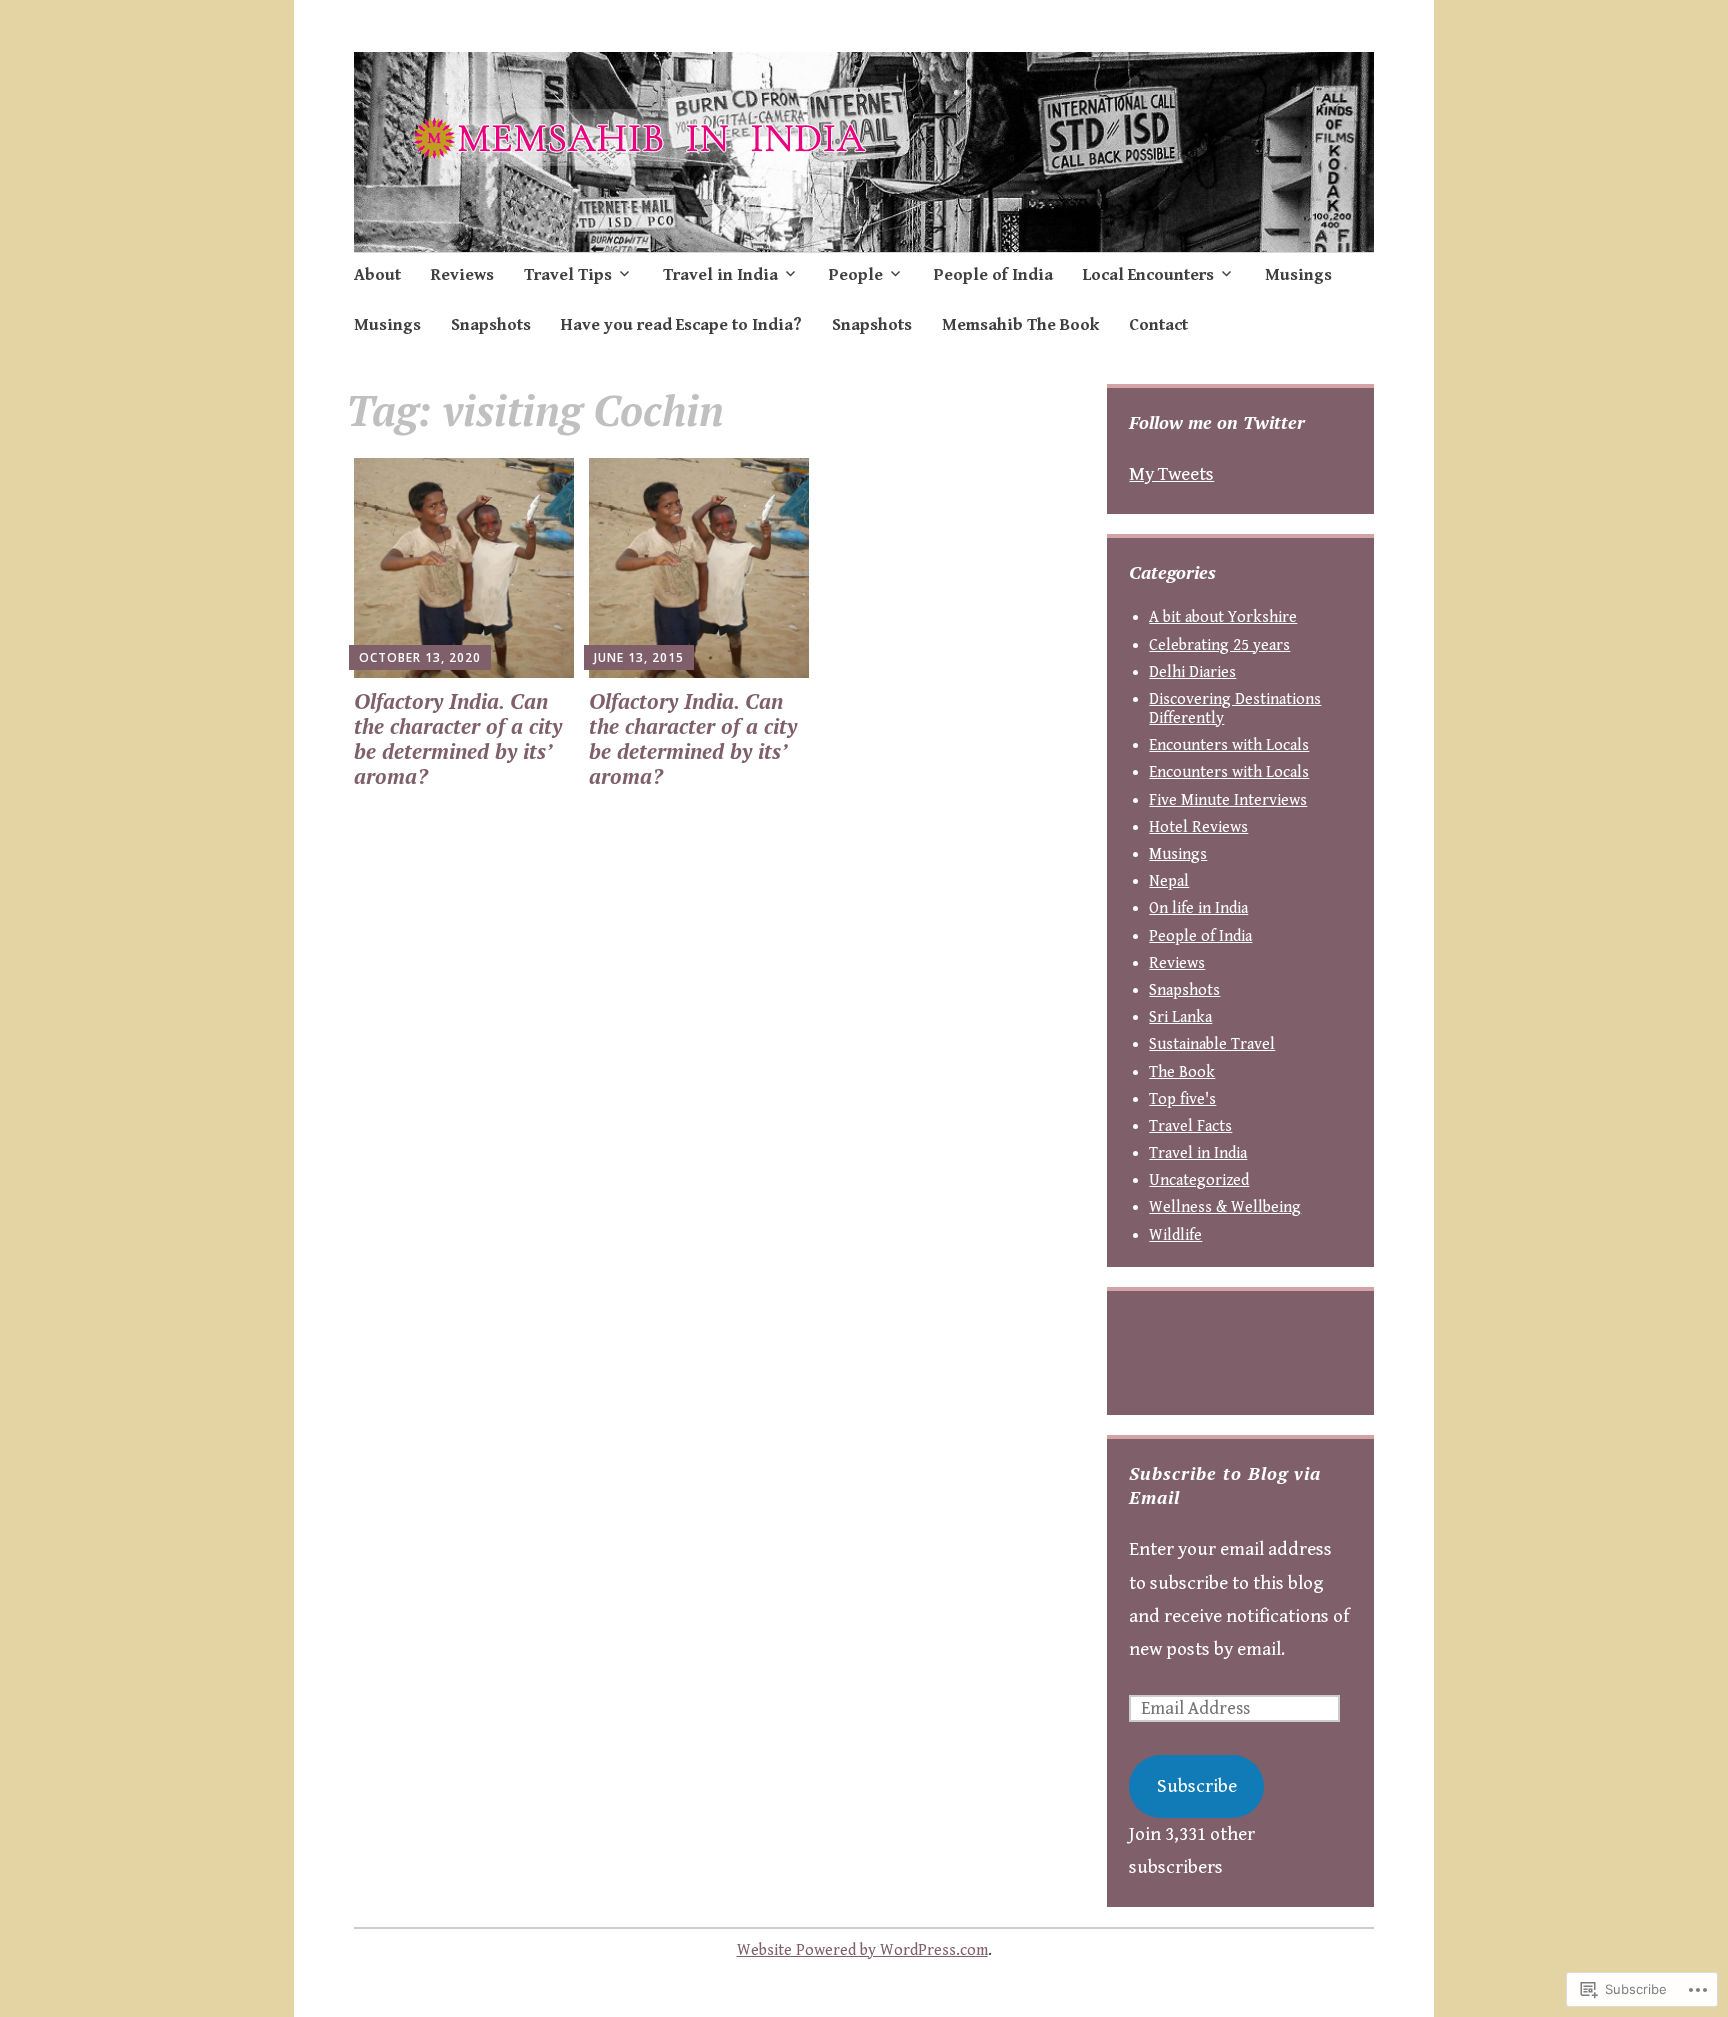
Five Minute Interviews (1228, 800)
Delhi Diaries (1192, 672)
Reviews (462, 275)
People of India (993, 275)
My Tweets (1171, 474)
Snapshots (491, 325)
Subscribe (1197, 1786)
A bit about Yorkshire (1223, 617)
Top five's (1182, 1099)
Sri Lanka (1180, 1017)
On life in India (1198, 908)
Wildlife (1175, 1235)
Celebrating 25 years (1219, 645)
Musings (1298, 275)
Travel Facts (1190, 1126)
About (377, 275)
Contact (1158, 325)
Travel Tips (568, 275)
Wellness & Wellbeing (1225, 1207)
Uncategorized (1199, 1180)
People (856, 275)
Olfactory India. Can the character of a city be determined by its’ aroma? (458, 739)
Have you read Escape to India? (681, 325)
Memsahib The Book (1020, 325)
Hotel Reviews (1198, 827)
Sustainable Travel (1212, 1044)
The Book (1182, 1072)
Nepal (1169, 881)
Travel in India (720, 275)
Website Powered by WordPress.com (862, 1950)
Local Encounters (1148, 275)
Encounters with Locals (1229, 745)
